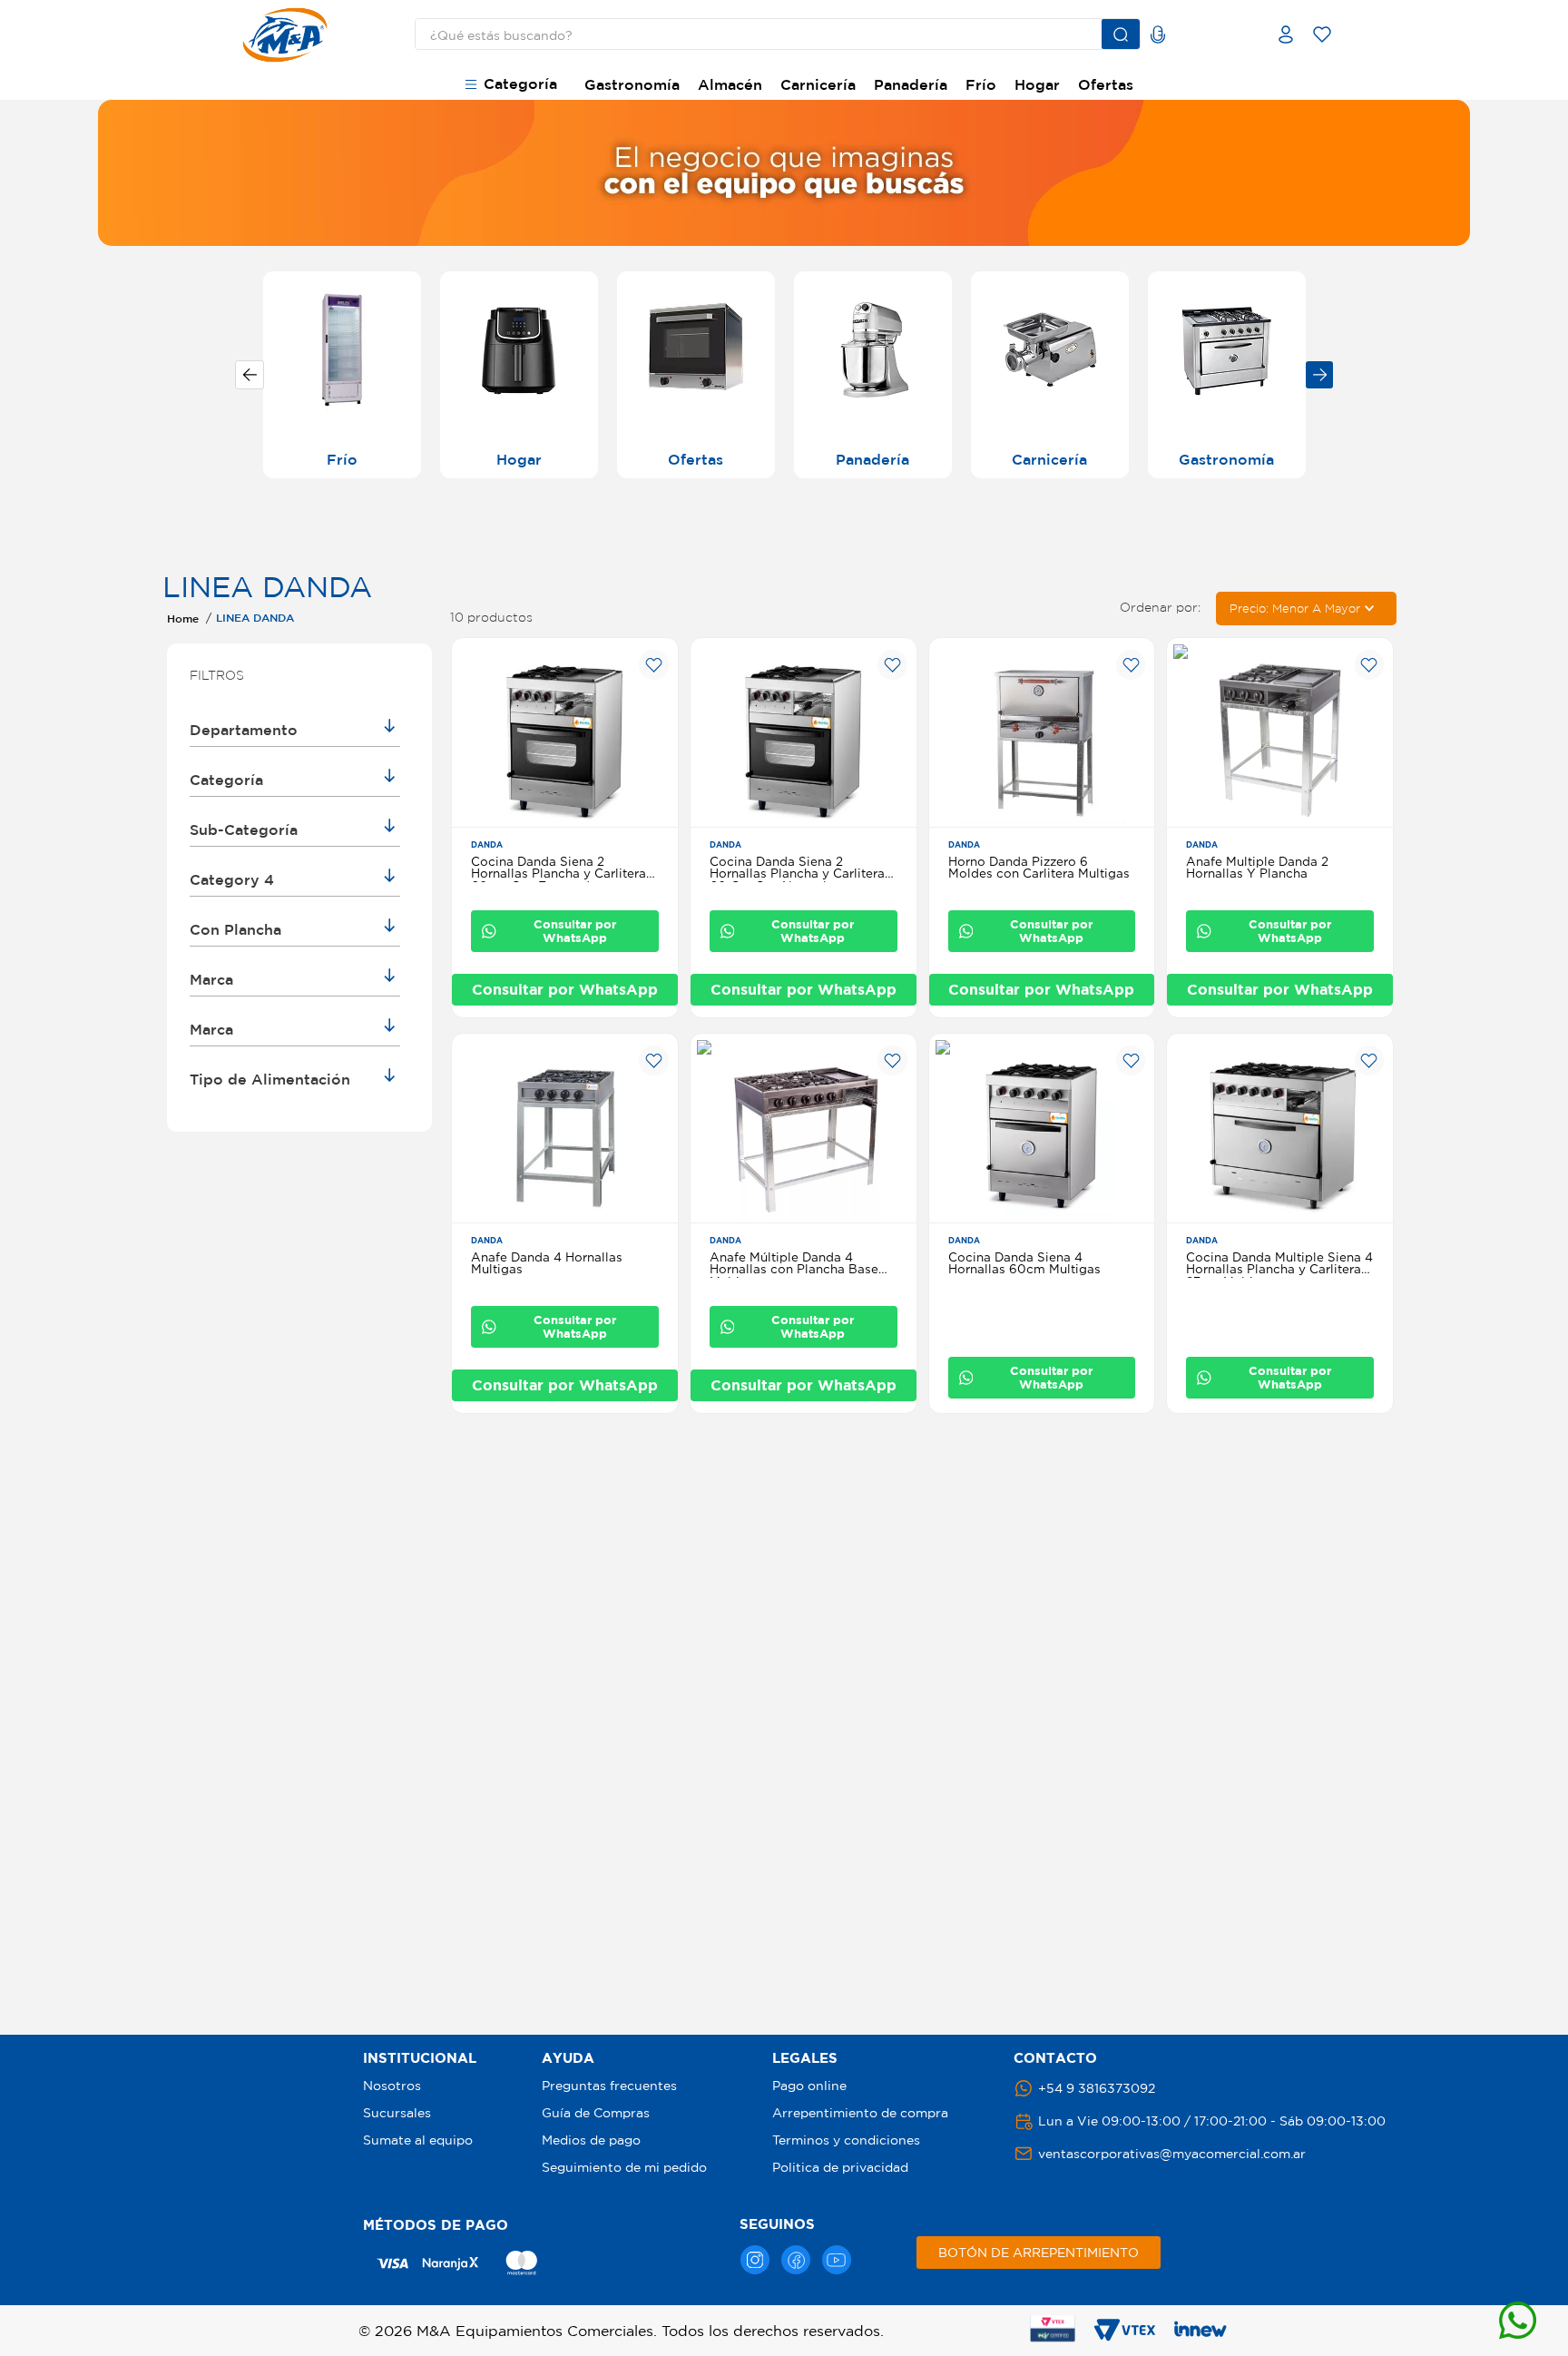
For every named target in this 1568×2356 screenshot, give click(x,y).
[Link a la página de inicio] (183, 618)
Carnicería (818, 84)
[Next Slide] (1319, 375)
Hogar (1037, 84)
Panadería (911, 84)
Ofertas (1106, 84)
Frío (981, 84)
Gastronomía (632, 84)
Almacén (730, 84)
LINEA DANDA (255, 617)
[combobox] (763, 34)
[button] (295, 731)
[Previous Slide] (250, 375)
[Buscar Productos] (1121, 34)
